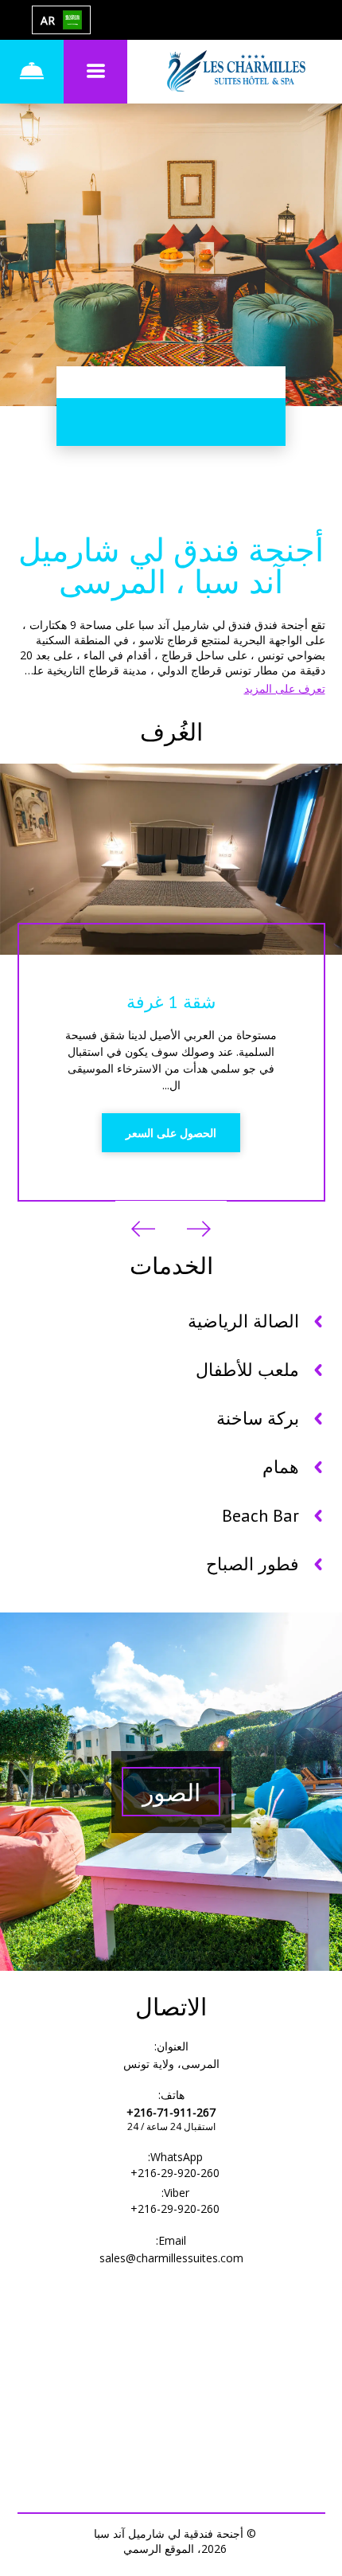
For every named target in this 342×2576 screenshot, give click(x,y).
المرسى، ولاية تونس (171, 2064)
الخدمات (171, 1265)
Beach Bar (260, 1515)
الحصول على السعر (171, 1133)
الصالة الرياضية (243, 1321)
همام (281, 1467)
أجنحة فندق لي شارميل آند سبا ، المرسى (171, 565)
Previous (199, 1229)
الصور (171, 1792)
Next (143, 1229)
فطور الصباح (253, 1564)
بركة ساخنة (258, 1418)
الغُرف (171, 731)
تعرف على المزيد (285, 688)
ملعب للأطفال (247, 1370)
